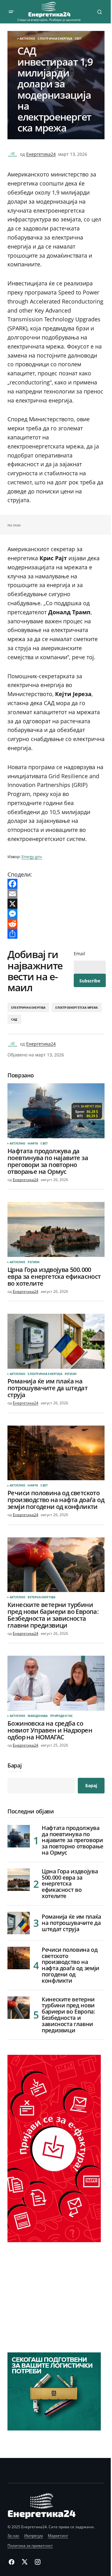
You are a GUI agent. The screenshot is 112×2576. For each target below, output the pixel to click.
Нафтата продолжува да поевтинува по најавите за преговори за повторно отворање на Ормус (72, 1840)
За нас (13, 2536)
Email (79, 954)
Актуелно (27, 39)
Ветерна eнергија (42, 1597)
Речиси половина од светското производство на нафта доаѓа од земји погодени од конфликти (70, 1965)
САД (14, 1019)
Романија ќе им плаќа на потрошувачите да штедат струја (71, 1923)
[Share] (56, 934)
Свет (78, 39)
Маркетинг (58, 2536)
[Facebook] (56, 884)
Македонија (38, 1716)
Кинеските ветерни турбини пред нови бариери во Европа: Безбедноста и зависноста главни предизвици (68, 2015)
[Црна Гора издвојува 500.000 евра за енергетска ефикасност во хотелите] (56, 1229)
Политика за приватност (30, 2546)
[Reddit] (56, 924)
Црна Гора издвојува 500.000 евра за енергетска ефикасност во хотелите (70, 1884)
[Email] (56, 894)
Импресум (34, 2536)
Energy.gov (32, 857)
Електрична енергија (55, 39)
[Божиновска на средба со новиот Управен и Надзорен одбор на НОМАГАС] (56, 1683)
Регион (34, 1262)
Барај (14, 1766)
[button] (11, 12)
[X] (56, 904)
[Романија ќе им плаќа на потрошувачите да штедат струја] (56, 1341)
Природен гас (61, 1716)
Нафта (33, 1144)
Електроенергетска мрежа (77, 1008)
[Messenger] (56, 914)
